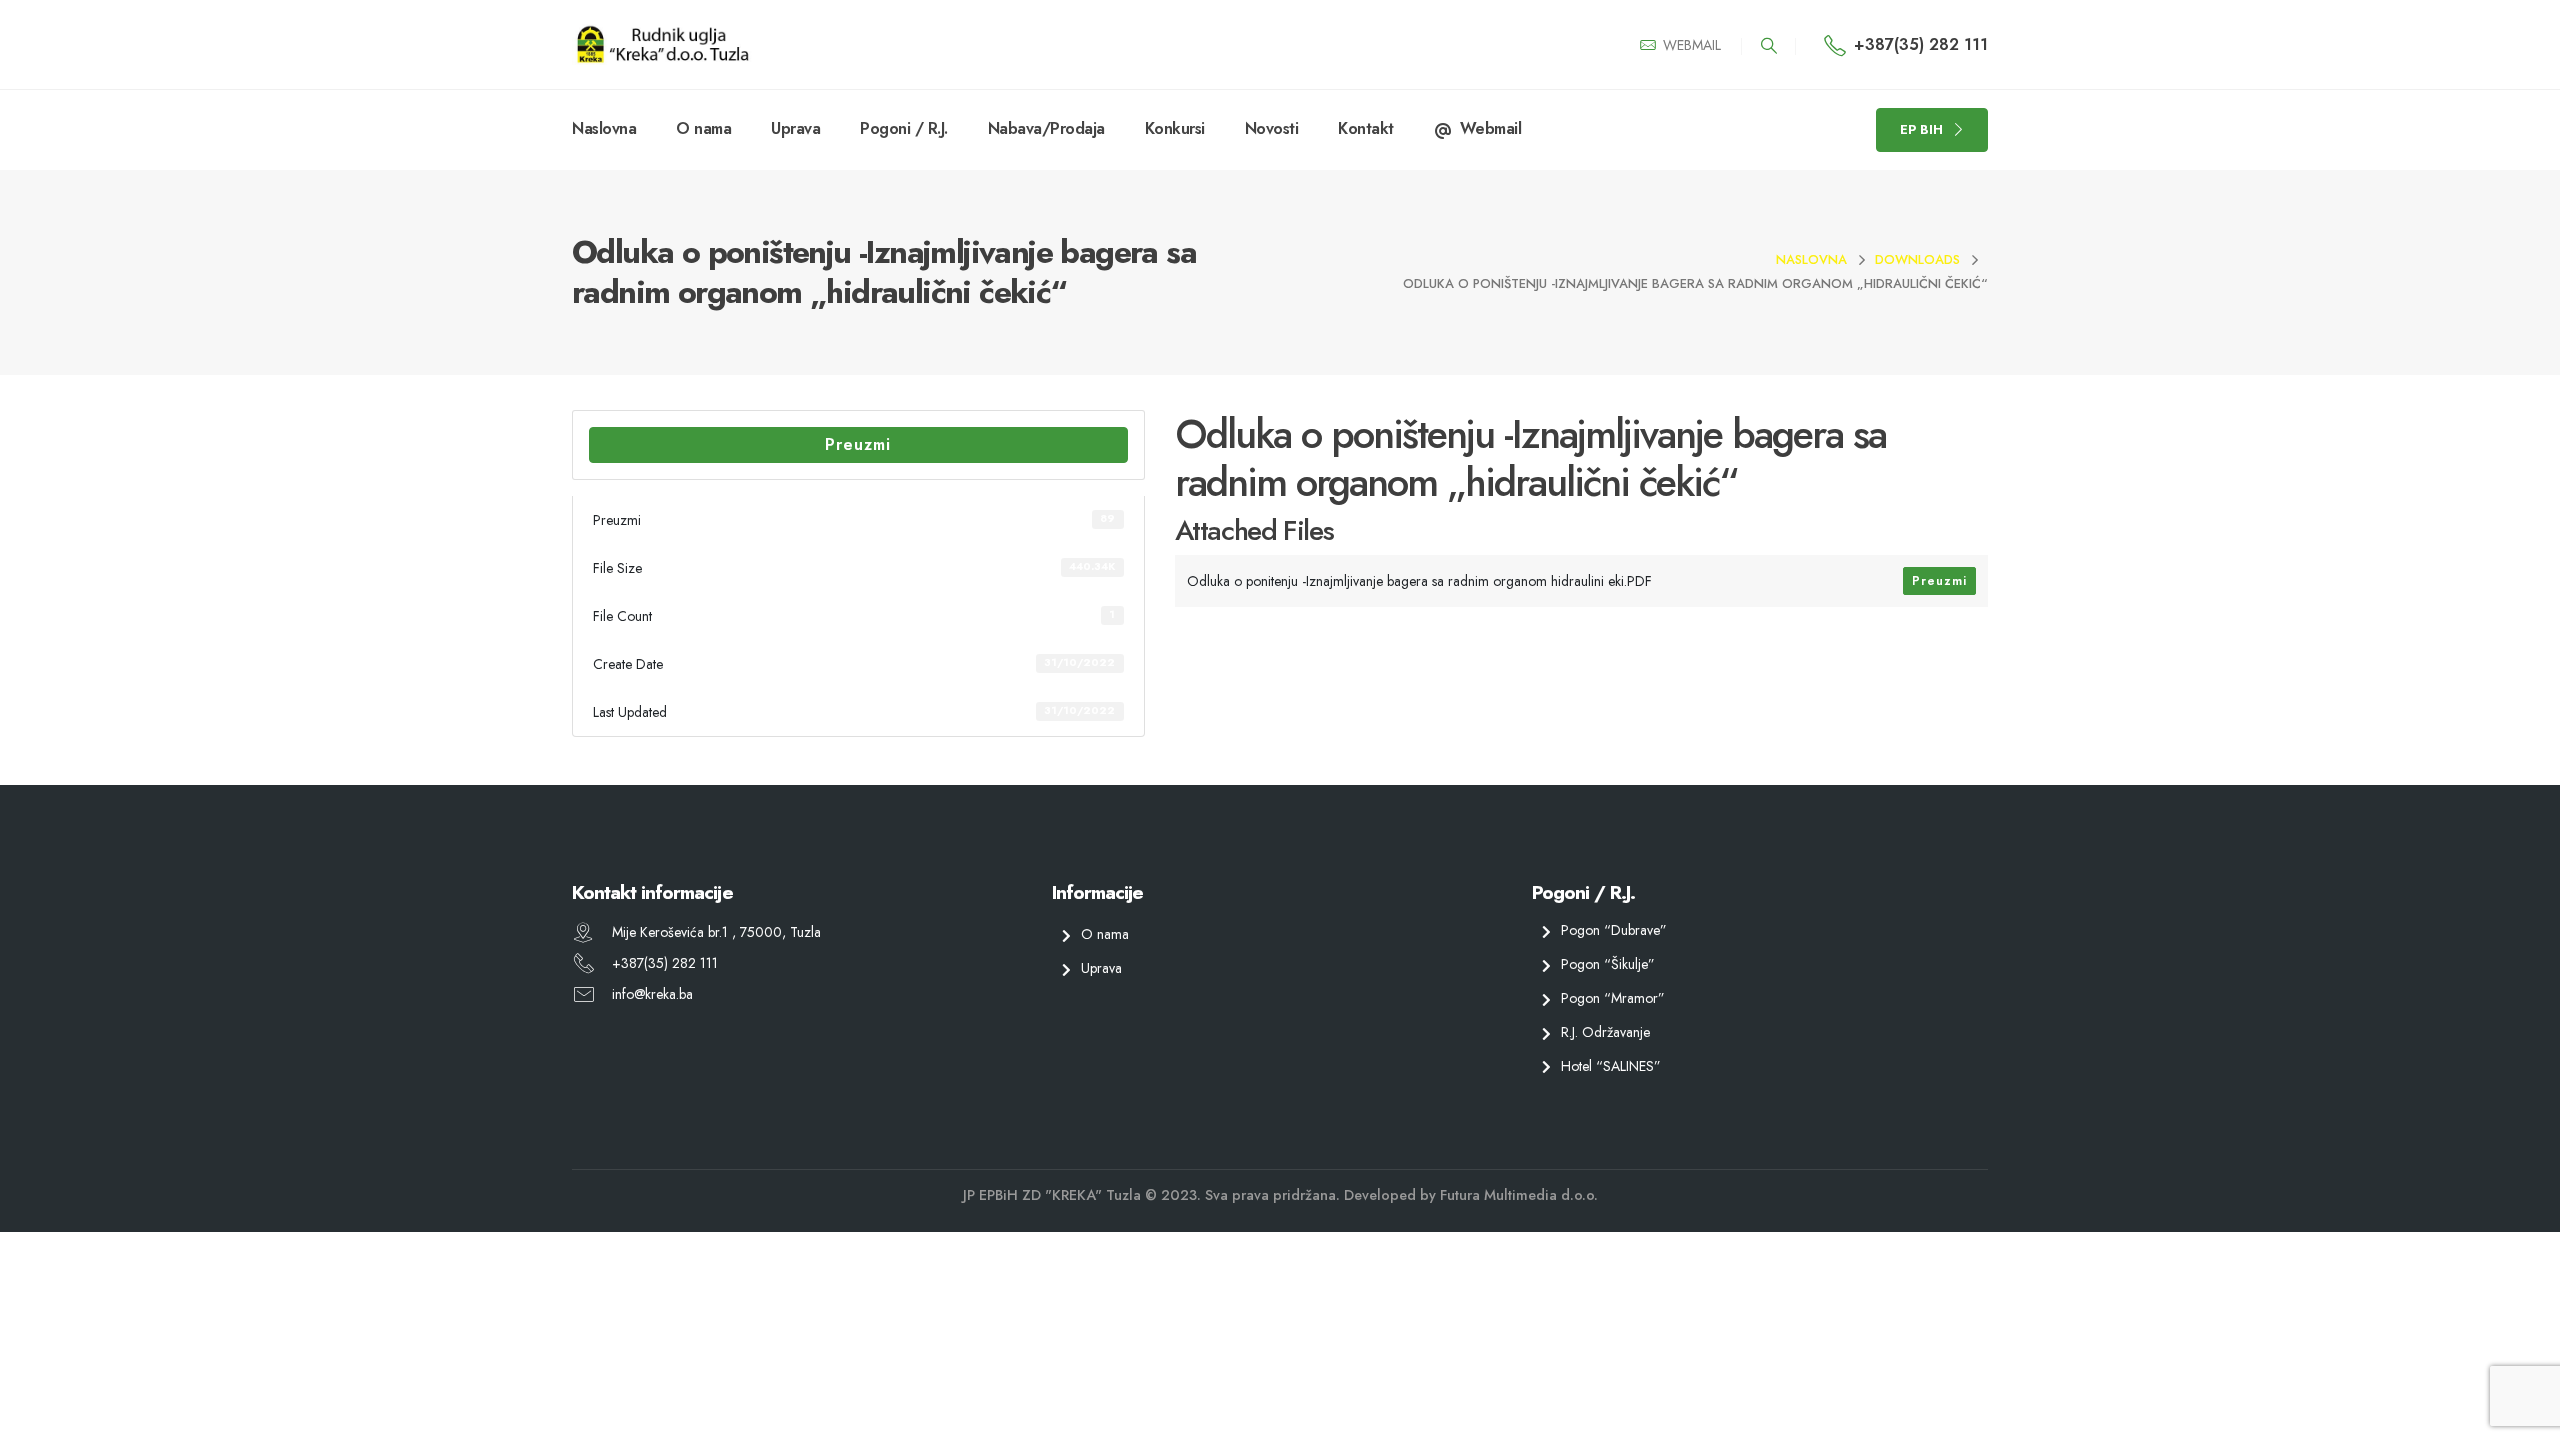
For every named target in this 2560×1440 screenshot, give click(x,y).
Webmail (1491, 128)
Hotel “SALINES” (1611, 1065)
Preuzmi (858, 444)
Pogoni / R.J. (904, 128)
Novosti (1272, 128)
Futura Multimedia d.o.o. (1519, 1195)
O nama (703, 128)
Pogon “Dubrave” (1614, 930)
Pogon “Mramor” (1613, 998)
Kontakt (1366, 128)
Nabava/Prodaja (1046, 128)
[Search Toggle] (1768, 46)
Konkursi (1175, 128)
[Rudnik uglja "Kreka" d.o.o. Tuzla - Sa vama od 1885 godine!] (662, 44)
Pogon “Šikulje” (1608, 964)
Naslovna (604, 128)
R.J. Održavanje (1605, 1031)
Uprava (795, 128)
